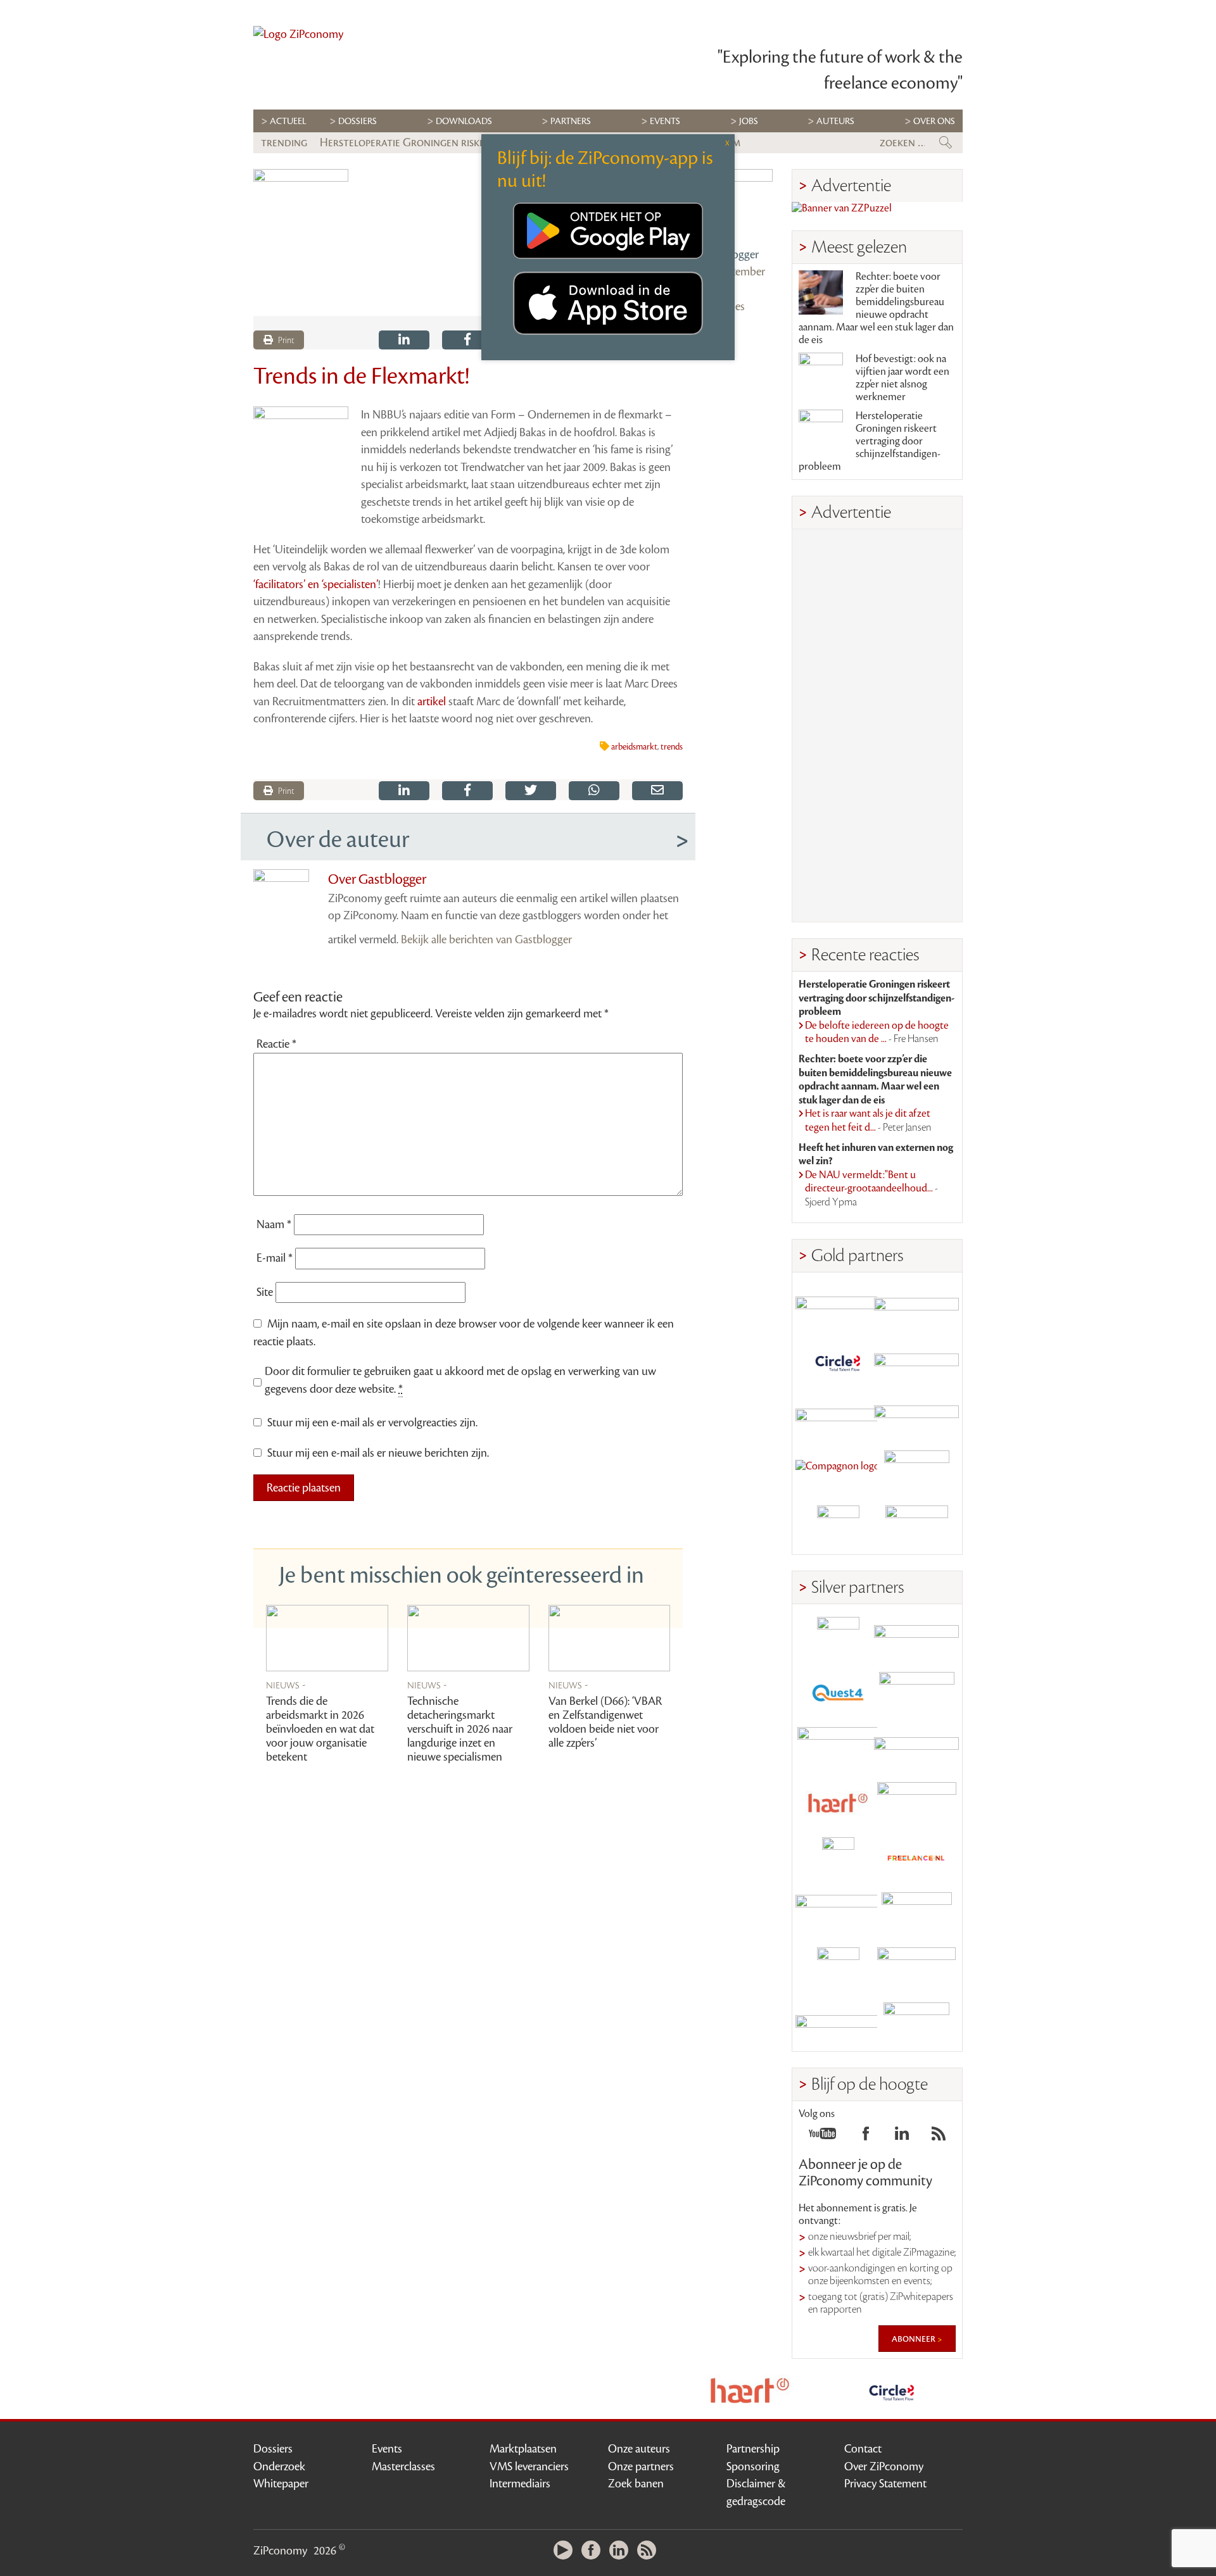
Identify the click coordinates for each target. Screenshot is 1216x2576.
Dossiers (358, 121)
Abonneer (915, 2339)
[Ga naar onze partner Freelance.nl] (916, 1858)
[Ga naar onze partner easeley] (916, 1638)
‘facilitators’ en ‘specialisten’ (316, 584)
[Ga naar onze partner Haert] (838, 1803)
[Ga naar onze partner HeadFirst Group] (916, 1472)
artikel (433, 701)
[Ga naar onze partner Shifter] (838, 1748)
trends (672, 747)
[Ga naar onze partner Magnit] (838, 1417)
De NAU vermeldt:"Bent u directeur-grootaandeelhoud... (871, 1189)
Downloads (464, 121)
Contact (863, 2449)
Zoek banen (636, 2484)
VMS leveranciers (529, 2466)
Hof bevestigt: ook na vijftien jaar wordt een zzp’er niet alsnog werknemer (902, 378)
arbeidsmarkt (634, 747)
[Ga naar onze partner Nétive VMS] (838, 1858)
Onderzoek (279, 2466)
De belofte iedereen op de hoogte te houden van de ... (877, 1033)
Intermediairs (520, 2484)
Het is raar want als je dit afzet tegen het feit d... (868, 1121)
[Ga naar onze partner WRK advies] (916, 2024)
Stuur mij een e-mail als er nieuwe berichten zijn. (378, 1453)
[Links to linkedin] (902, 2137)
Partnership (753, 2449)
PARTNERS (571, 121)
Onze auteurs (639, 2449)
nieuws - (286, 1685)
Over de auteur (338, 839)
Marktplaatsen (523, 2449)
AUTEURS (835, 121)
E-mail (275, 1258)
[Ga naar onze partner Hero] (916, 1527)
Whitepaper (281, 2484)
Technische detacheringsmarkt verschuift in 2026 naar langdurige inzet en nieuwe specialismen (460, 1729)
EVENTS (665, 121)
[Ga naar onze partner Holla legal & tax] (916, 1803)
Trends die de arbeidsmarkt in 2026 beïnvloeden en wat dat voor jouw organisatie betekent (320, 1729)
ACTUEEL (288, 121)
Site (265, 1292)
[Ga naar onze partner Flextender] (916, 1361)
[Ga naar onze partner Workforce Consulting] (916, 1693)
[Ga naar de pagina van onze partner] (684, 2391)
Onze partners (641, 2466)
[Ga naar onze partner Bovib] (916, 1417)
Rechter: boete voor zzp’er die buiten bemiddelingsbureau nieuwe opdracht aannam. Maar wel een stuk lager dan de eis (876, 308)
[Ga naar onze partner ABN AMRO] (916, 1748)
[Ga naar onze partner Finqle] (838, 1306)
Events (387, 2449)
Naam (274, 1224)
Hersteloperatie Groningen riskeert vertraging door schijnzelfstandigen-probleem (870, 441)
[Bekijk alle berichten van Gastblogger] (737, 204)
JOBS (749, 121)
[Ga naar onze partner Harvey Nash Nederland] (838, 1527)
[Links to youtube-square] (822, 2137)
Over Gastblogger (377, 879)
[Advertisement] (877, 726)
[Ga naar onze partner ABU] (916, 1913)
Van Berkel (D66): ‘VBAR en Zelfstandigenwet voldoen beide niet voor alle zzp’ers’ (605, 1722)
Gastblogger (730, 254)
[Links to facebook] (866, 2137)
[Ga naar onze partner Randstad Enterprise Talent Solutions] (838, 1638)
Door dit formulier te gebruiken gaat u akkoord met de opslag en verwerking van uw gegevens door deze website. (460, 1380)
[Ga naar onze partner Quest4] (838, 1693)
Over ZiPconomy (884, 2466)
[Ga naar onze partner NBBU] (838, 1913)
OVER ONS (934, 121)
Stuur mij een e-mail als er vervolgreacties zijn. (372, 1423)
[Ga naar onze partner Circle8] (838, 1361)
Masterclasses (403, 2466)
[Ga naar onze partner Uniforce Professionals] (916, 1969)
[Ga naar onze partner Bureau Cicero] (838, 1969)
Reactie (276, 1044)
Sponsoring (753, 2466)
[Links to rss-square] (939, 2137)
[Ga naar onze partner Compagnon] (838, 1472)
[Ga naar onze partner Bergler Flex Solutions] (838, 2024)
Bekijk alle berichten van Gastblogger (486, 939)
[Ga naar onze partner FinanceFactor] (916, 1306)
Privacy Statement (885, 2484)
